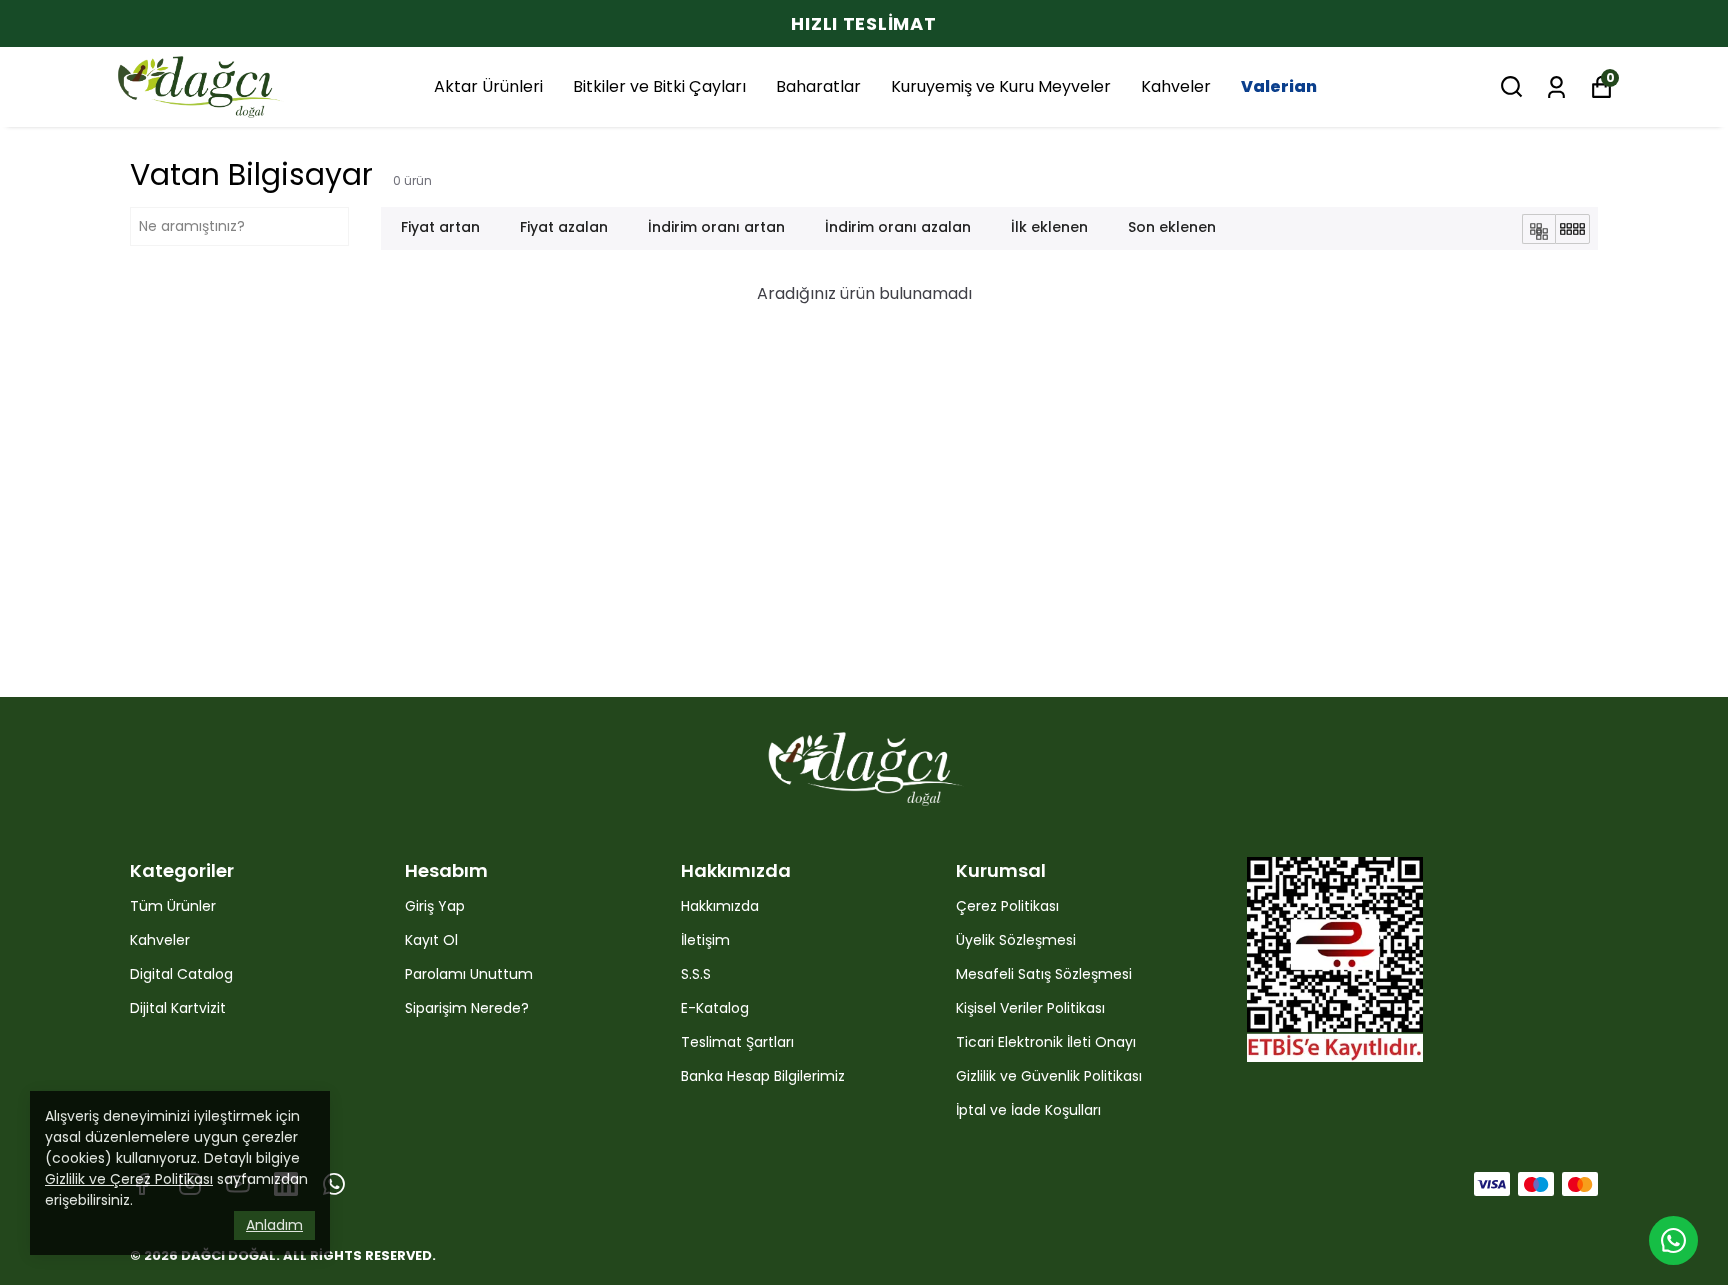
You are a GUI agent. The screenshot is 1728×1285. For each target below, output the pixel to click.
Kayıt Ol (431, 940)
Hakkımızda (720, 906)
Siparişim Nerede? (467, 1008)
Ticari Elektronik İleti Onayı (1046, 1042)
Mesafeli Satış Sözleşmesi (1044, 974)
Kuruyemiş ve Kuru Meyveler (1001, 86)
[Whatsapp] (334, 1184)
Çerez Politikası (1007, 906)
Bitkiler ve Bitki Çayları (659, 86)
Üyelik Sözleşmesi (1016, 940)
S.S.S (696, 974)
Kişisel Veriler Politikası (1030, 1008)
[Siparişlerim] (1556, 85)
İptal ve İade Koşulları (1028, 1110)
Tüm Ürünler (173, 906)
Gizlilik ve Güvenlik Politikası (1049, 1076)
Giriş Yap (435, 906)
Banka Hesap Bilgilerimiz (763, 1076)
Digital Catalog (181, 974)
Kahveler (1176, 86)
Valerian (1279, 86)
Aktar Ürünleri (488, 86)
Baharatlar (818, 86)
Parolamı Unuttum (469, 974)
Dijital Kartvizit (178, 1008)
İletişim (705, 940)
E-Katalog (715, 1008)
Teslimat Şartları (737, 1042)
